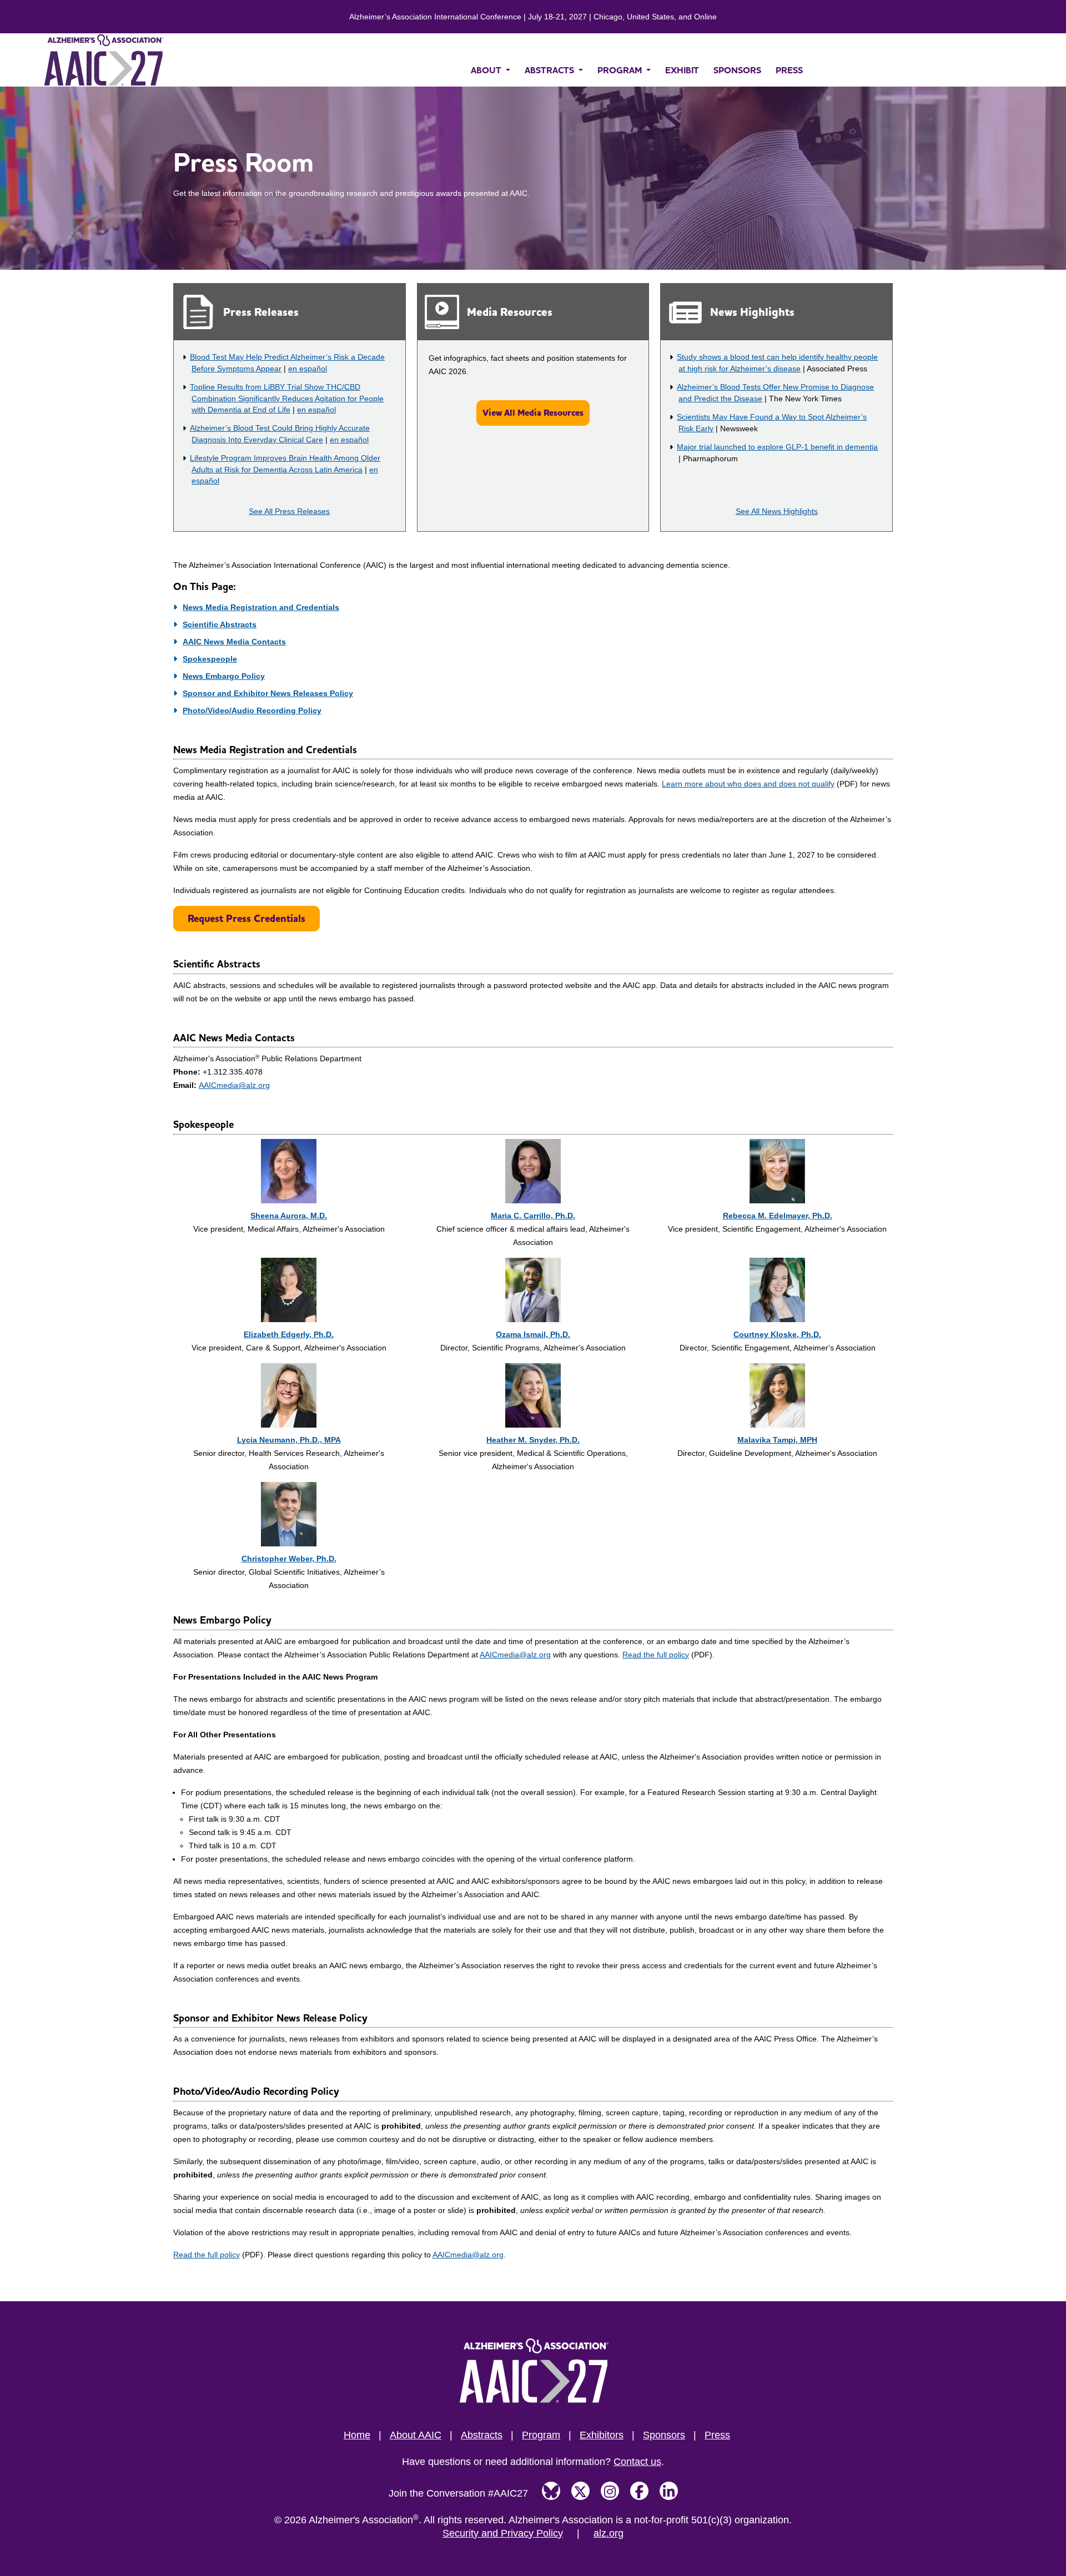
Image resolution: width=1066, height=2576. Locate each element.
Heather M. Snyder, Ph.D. (533, 1440)
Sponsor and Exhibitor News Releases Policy (268, 693)
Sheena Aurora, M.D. (289, 1216)
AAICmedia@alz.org (234, 1085)
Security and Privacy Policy (503, 2533)
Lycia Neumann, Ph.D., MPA (289, 1440)
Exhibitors (602, 2435)
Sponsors (664, 2435)
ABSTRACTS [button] (550, 70)
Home (357, 2435)
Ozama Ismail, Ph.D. (533, 1334)
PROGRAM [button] (621, 70)
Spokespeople (210, 659)
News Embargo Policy (224, 676)
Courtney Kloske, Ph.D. (777, 1334)
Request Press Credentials (247, 918)
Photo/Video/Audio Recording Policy (252, 710)
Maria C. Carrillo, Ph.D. (533, 1216)
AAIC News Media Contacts (234, 642)
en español (308, 369)
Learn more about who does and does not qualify (748, 784)
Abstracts (482, 2435)
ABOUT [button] (487, 70)
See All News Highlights (777, 511)
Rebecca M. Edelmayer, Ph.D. (778, 1216)
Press (717, 2435)
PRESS (789, 70)
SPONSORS (737, 70)
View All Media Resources (533, 413)
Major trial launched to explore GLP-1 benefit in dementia (777, 447)
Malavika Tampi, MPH (777, 1440)
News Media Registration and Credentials (261, 607)
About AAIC (416, 2435)
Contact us (637, 2462)
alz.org (609, 2533)
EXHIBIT (682, 70)
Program (541, 2435)
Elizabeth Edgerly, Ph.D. (289, 1334)
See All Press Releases (289, 511)
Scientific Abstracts (220, 624)
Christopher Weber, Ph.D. (289, 1559)
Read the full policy (656, 1655)
